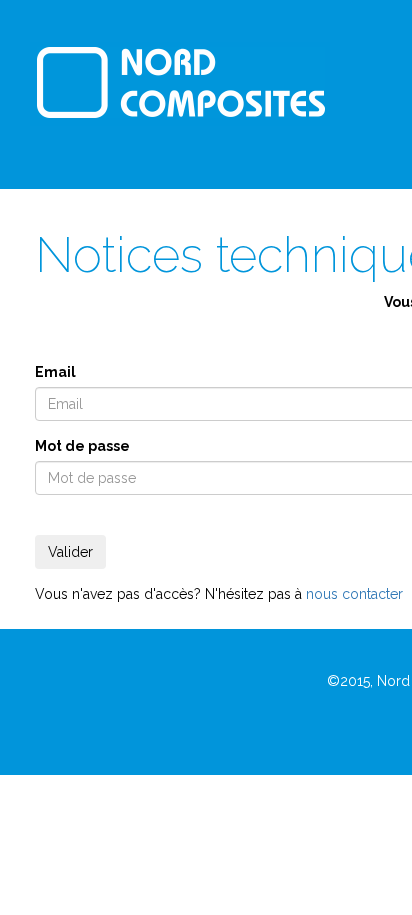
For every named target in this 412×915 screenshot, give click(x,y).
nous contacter (354, 594)
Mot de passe (82, 446)
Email (55, 372)
